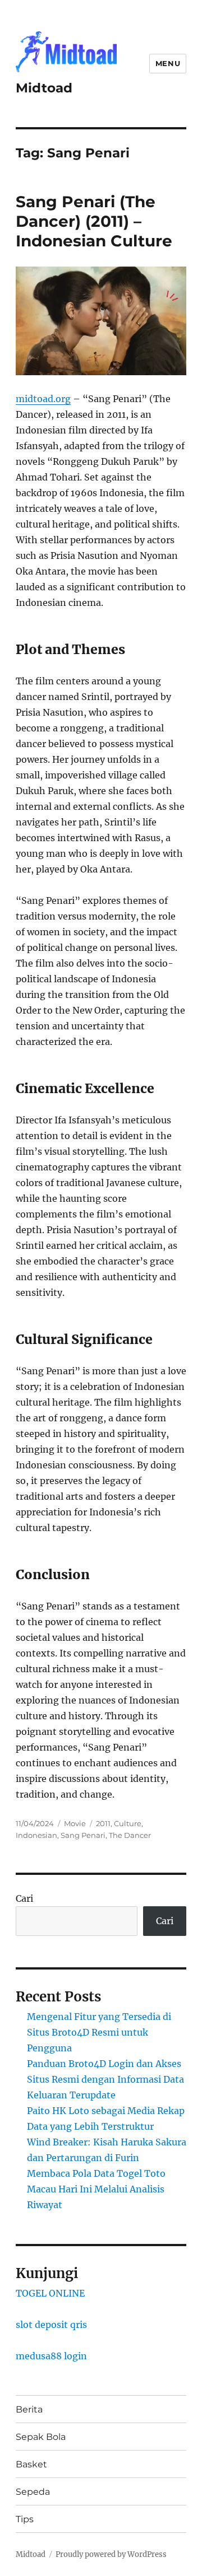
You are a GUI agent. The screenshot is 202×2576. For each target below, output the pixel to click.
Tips (25, 2519)
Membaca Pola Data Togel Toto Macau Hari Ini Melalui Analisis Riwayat (96, 2189)
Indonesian (36, 1835)
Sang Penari (83, 1835)
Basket (31, 2464)
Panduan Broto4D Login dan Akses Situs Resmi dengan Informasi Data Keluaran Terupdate (105, 2079)
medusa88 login (51, 2356)
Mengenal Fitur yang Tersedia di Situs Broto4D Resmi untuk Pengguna (99, 2032)
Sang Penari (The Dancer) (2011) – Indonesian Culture (94, 221)
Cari (24, 1898)
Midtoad (44, 88)
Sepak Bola (41, 2437)
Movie (75, 1823)
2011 (103, 1823)
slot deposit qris (51, 2325)
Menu (168, 63)
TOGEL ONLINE (50, 2293)
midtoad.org (43, 399)
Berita (29, 2409)
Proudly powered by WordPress (111, 2554)
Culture (128, 1823)
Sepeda (33, 2492)
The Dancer (130, 1835)
